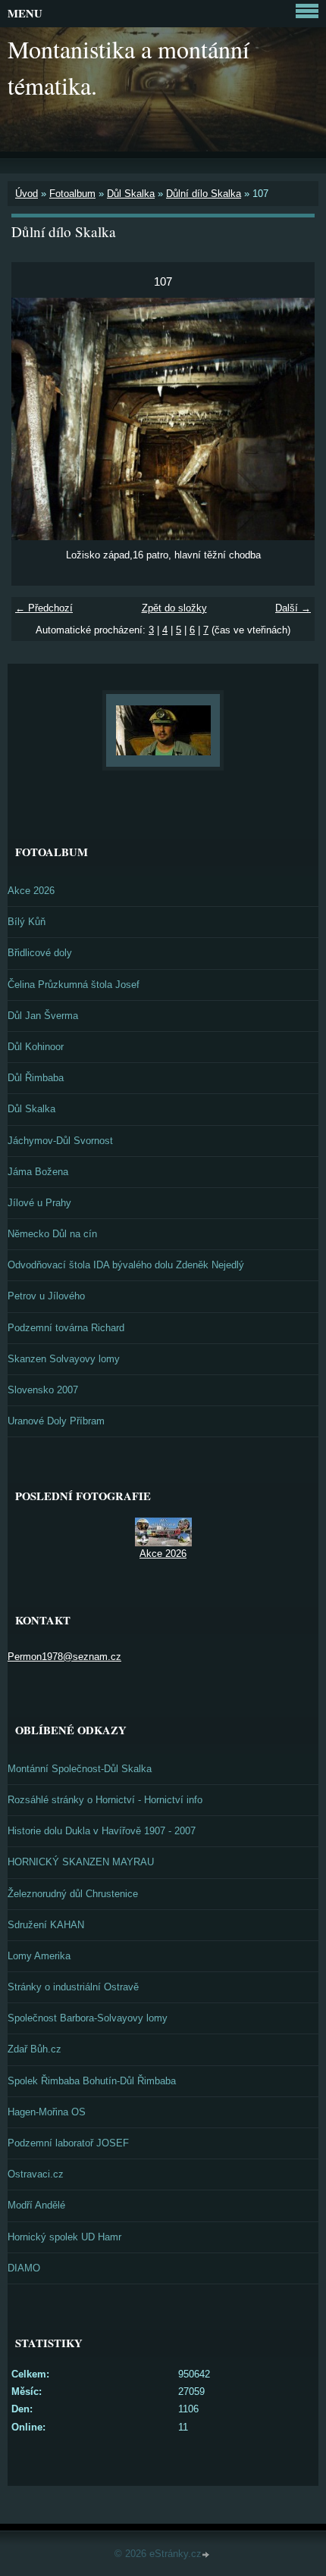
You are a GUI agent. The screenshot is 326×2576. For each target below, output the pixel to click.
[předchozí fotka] (36, 419)
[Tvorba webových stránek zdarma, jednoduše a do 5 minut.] (207, 2555)
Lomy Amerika (39, 1956)
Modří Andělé (36, 2205)
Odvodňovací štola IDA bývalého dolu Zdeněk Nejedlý (126, 1265)
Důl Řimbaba (36, 1078)
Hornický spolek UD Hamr (64, 2237)
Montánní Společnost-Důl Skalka (80, 1769)
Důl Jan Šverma (43, 1016)
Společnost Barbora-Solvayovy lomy (88, 2018)
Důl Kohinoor (36, 1047)
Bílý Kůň (27, 922)
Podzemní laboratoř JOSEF (68, 2143)
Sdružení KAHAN (46, 1925)
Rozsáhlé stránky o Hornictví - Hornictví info (105, 1800)
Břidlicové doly (40, 953)
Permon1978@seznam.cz (64, 1657)
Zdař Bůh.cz (34, 2049)
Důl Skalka (131, 194)
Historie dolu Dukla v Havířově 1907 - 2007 (102, 1831)
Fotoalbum (72, 194)
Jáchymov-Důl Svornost (60, 1141)
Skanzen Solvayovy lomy (64, 1359)
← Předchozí (44, 608)
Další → (293, 608)
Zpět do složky (174, 608)
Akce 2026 (31, 891)
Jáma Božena (38, 1172)
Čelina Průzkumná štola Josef (74, 985)
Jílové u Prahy (39, 1203)
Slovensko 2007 (43, 1390)
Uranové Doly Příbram (56, 1421)
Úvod (27, 194)
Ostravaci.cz (36, 2174)
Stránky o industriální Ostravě (73, 1987)
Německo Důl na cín (52, 1234)
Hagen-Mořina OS (47, 2112)
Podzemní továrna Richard (66, 1328)
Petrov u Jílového (46, 1296)
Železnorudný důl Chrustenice (73, 1894)
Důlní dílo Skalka (204, 194)
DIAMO (24, 2268)
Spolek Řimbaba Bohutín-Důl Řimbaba (92, 2081)
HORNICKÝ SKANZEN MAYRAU (81, 1862)
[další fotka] (290, 419)
